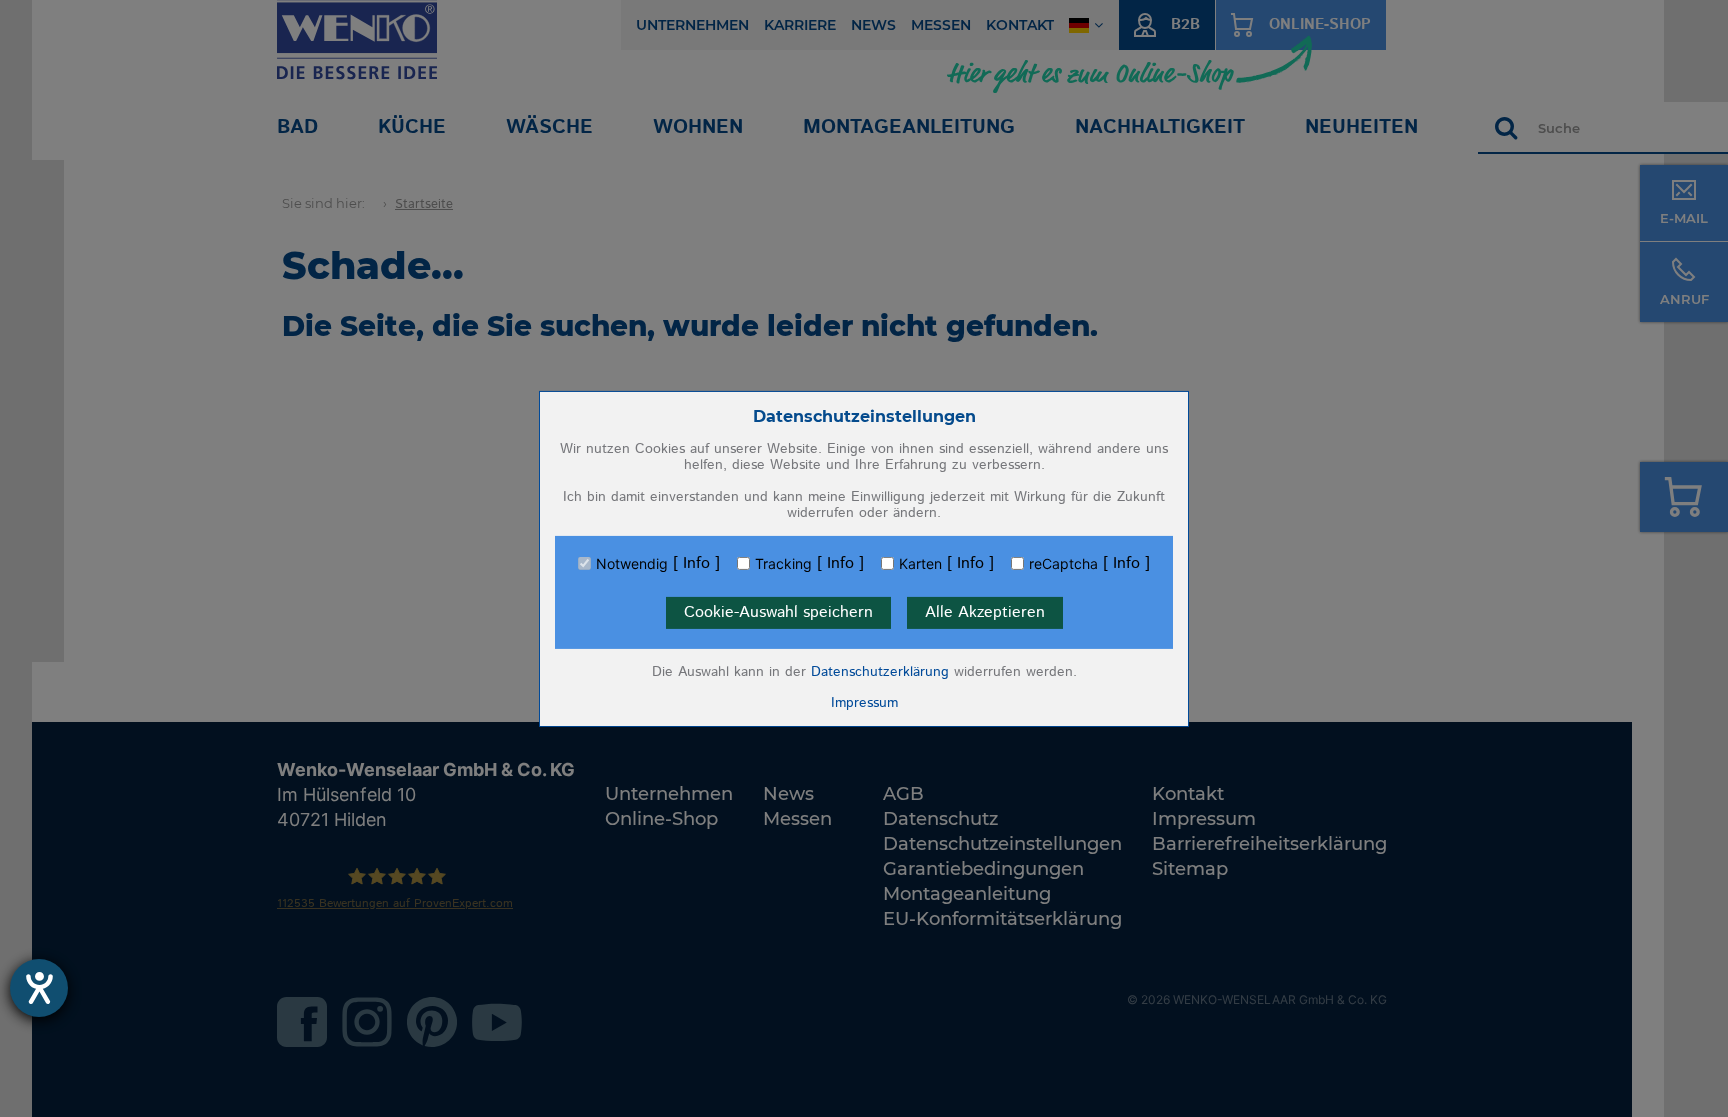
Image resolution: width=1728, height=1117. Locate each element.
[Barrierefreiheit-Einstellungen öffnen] (39, 988)
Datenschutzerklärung (880, 672)
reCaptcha (1063, 564)
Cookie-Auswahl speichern (778, 612)
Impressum (864, 703)
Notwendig (632, 564)
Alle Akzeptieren (985, 612)
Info (696, 564)
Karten (920, 564)
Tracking (783, 564)
